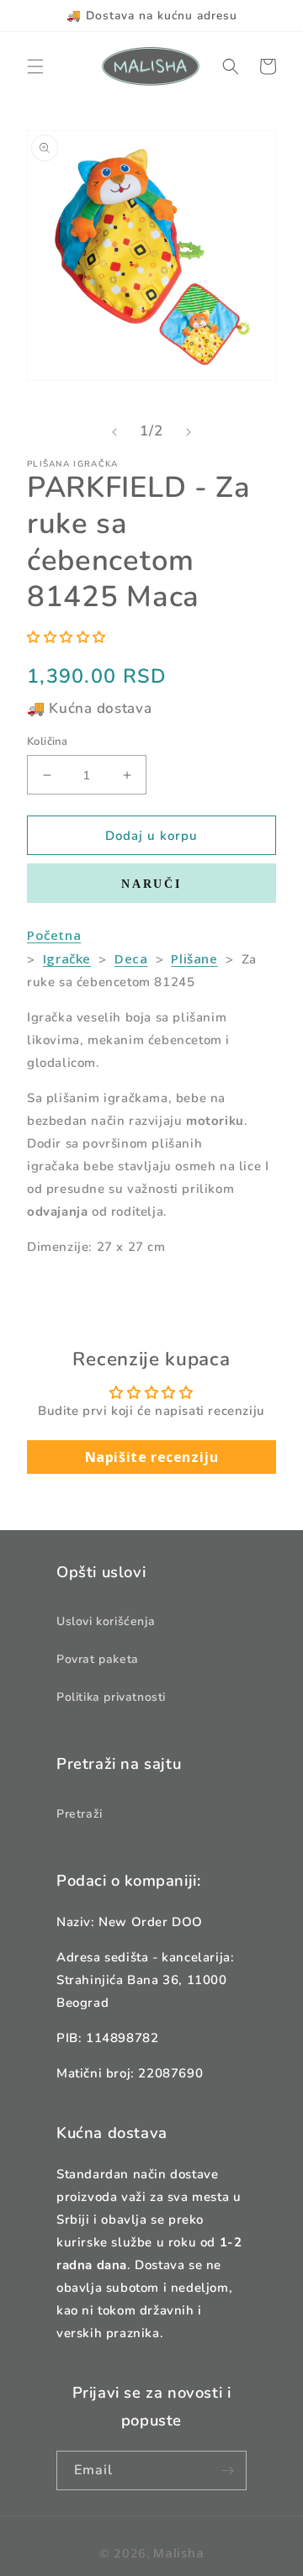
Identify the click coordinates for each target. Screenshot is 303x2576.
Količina (47, 742)
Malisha (178, 2553)
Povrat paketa (98, 1659)
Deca (131, 958)
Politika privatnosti (111, 1697)
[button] (35, 66)
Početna (54, 935)
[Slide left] (114, 432)
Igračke (67, 958)
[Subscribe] (227, 2470)
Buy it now (151, 883)
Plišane (194, 958)
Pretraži (80, 1814)
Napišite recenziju (152, 1457)
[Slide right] (189, 432)
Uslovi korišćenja (106, 1621)
